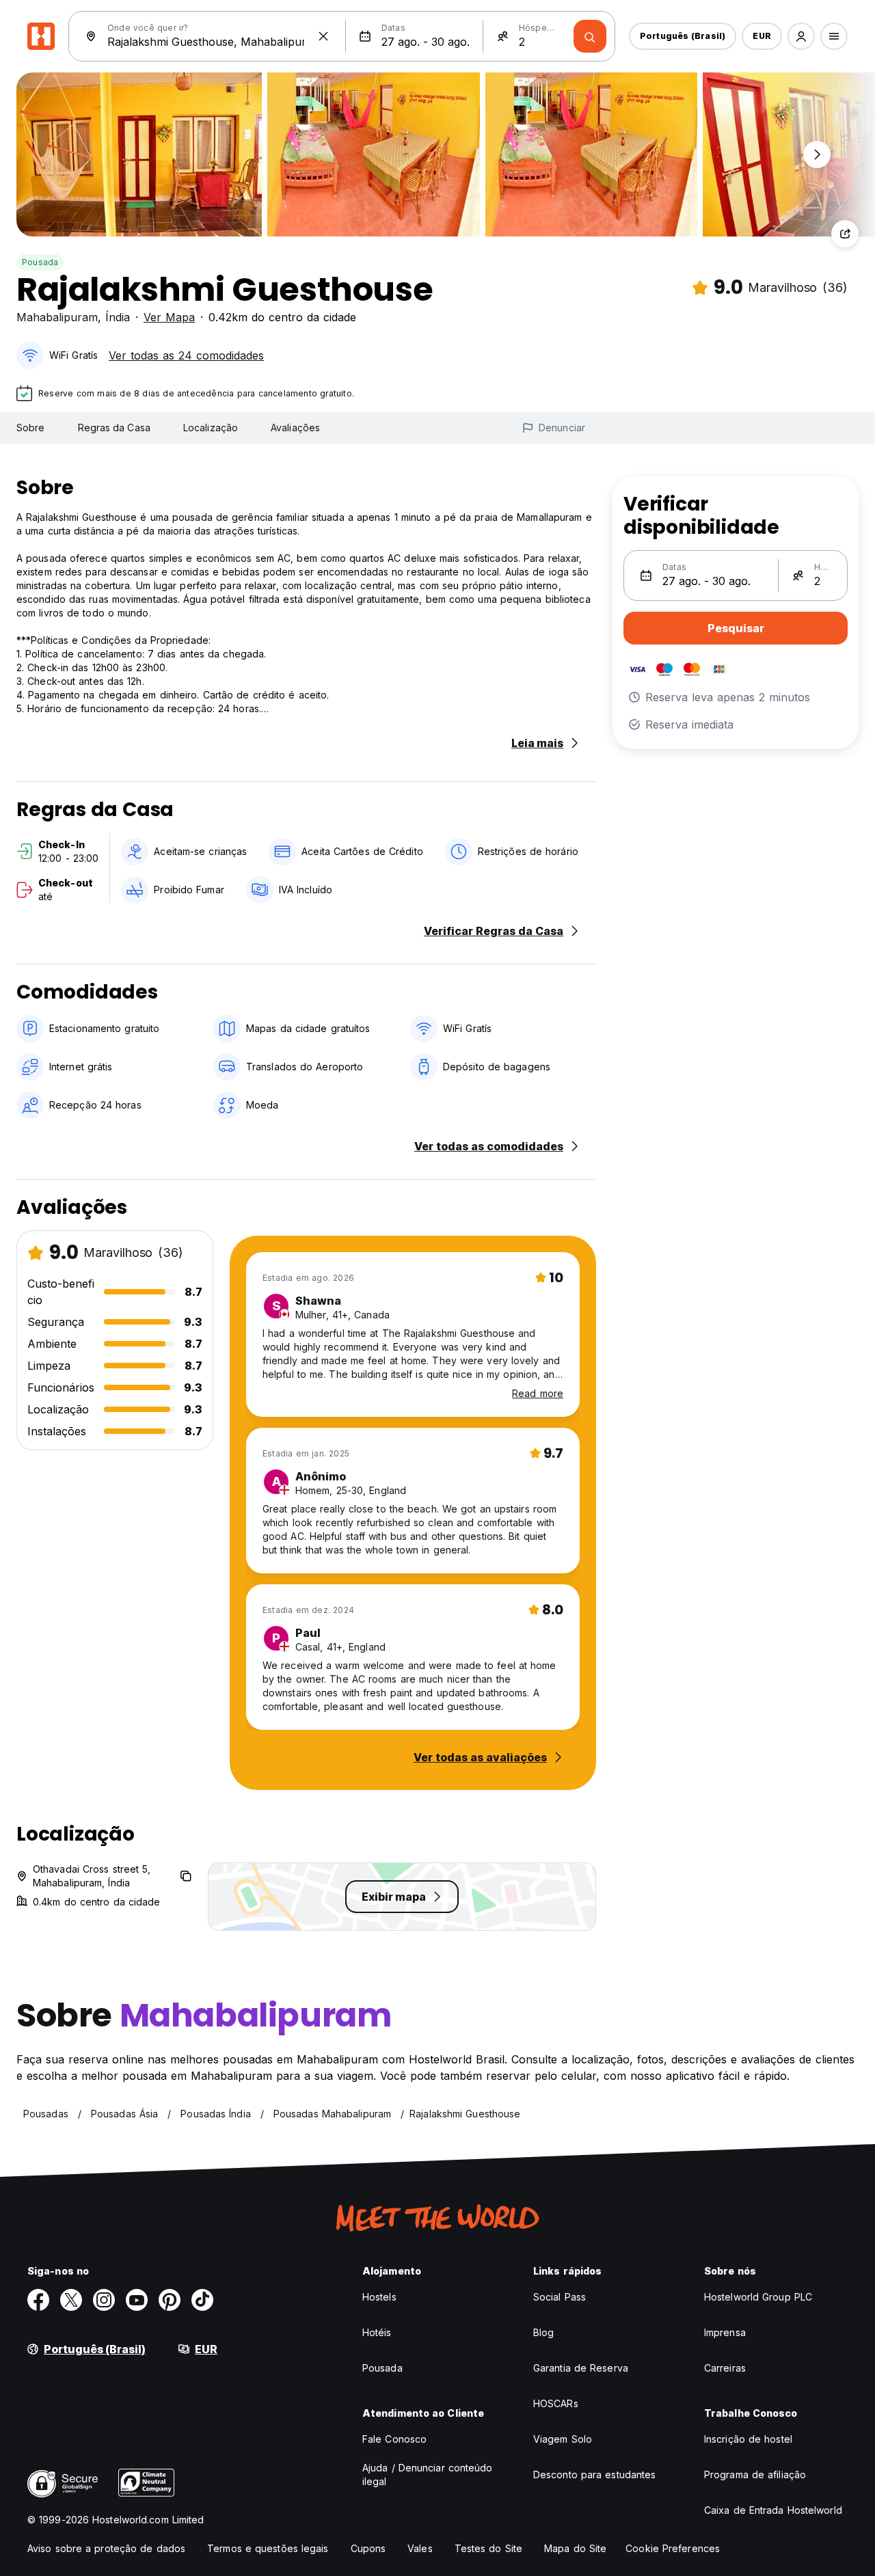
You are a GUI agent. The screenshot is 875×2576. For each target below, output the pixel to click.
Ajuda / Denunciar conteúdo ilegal (428, 2475)
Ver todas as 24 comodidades (186, 355)
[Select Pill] (801, 36)
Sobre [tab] (31, 428)
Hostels (379, 2297)
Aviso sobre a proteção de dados (106, 2548)
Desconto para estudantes (594, 2475)
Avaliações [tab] (295, 428)
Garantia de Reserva (581, 2368)
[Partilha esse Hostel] (845, 234)
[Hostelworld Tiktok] (202, 2300)
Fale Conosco (394, 2439)
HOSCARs (556, 2403)
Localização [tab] (211, 428)
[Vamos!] (590, 36)
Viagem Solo (563, 2439)
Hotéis (377, 2332)
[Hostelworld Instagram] (104, 2300)
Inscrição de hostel (748, 2439)
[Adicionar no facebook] (38, 2300)
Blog (543, 2332)
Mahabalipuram (57, 317)
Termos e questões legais (268, 2548)
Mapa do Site (575, 2548)
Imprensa (725, 2332)
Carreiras (725, 2368)
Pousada (40, 262)
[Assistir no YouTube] (137, 2300)
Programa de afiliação (755, 2475)
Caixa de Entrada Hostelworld (773, 2510)
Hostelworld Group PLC (758, 2297)
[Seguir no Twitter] (71, 2300)
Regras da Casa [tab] (114, 428)
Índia (118, 317)
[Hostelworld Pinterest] (170, 2300)
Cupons (368, 2548)
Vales (420, 2548)
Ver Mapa (169, 317)
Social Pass (560, 2297)
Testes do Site (488, 2548)
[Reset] (323, 36)
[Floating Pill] (817, 154)
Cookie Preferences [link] (673, 2548)
